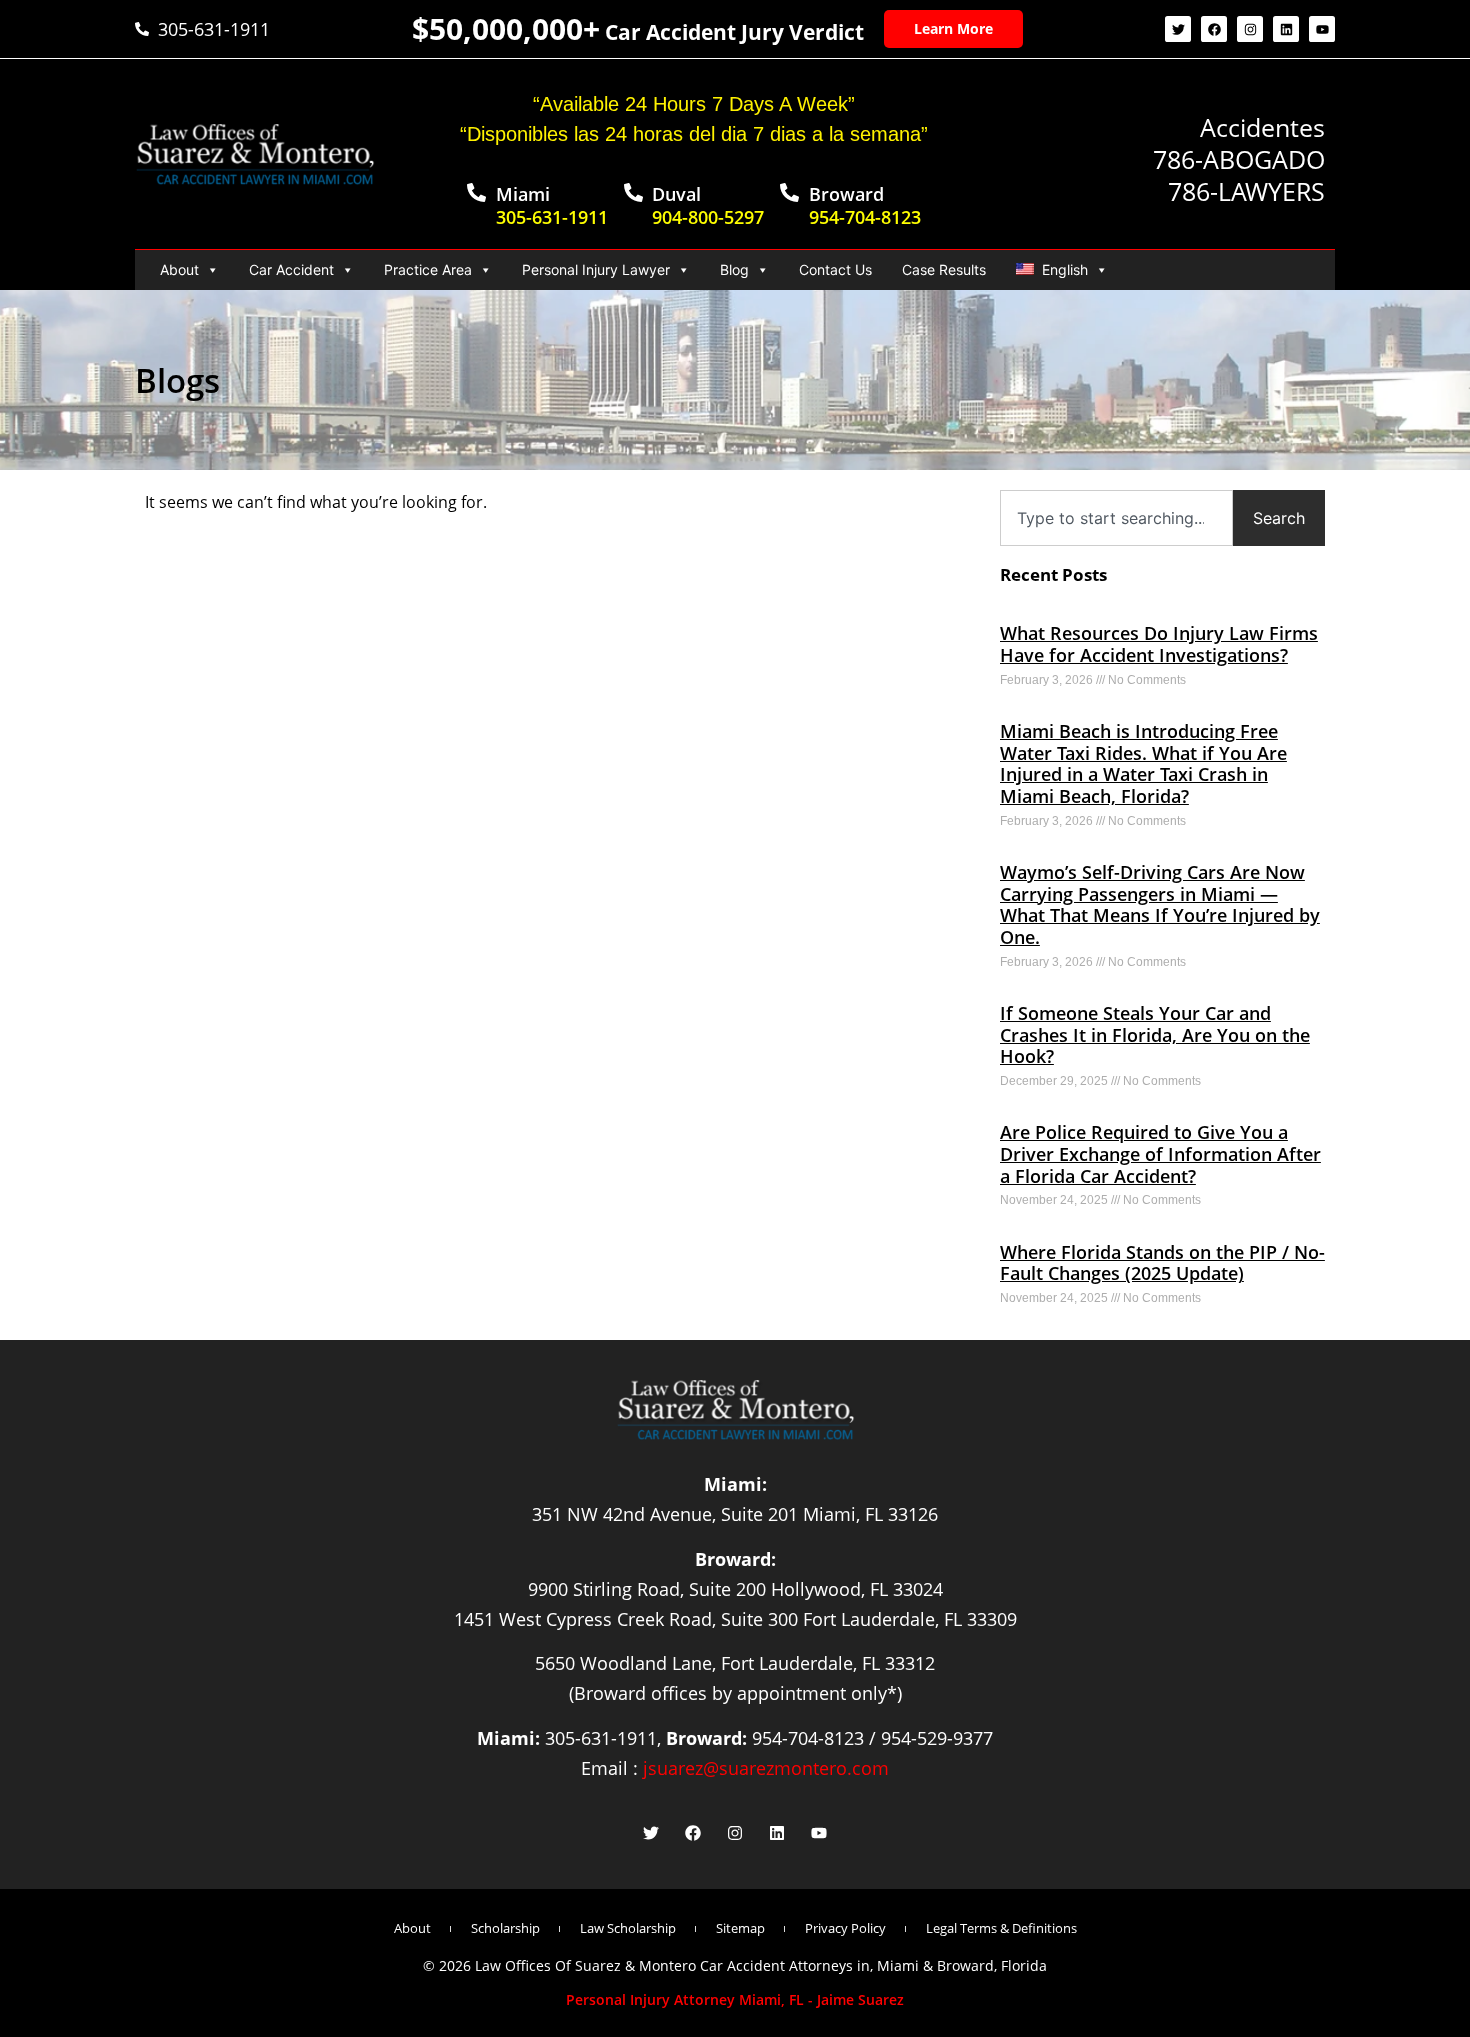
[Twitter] (1178, 29)
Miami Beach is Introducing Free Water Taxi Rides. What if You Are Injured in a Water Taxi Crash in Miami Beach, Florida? (1143, 763)
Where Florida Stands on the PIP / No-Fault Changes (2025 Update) (1162, 1263)
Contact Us (835, 269)
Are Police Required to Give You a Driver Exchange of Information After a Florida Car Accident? (1160, 1153)
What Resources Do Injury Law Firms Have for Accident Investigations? (1159, 644)
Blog (734, 269)
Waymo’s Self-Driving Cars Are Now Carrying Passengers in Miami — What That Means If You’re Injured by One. (1160, 904)
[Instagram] (1250, 29)
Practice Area (428, 269)
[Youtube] (1322, 29)
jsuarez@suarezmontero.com (766, 1768)
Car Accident (291, 269)
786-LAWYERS (1246, 191)
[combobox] (1116, 518)
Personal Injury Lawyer (596, 269)
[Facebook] (1214, 29)
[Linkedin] (1286, 29)
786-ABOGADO (1239, 159)
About (179, 269)
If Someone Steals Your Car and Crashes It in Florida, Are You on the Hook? (1155, 1034)
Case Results (944, 269)
